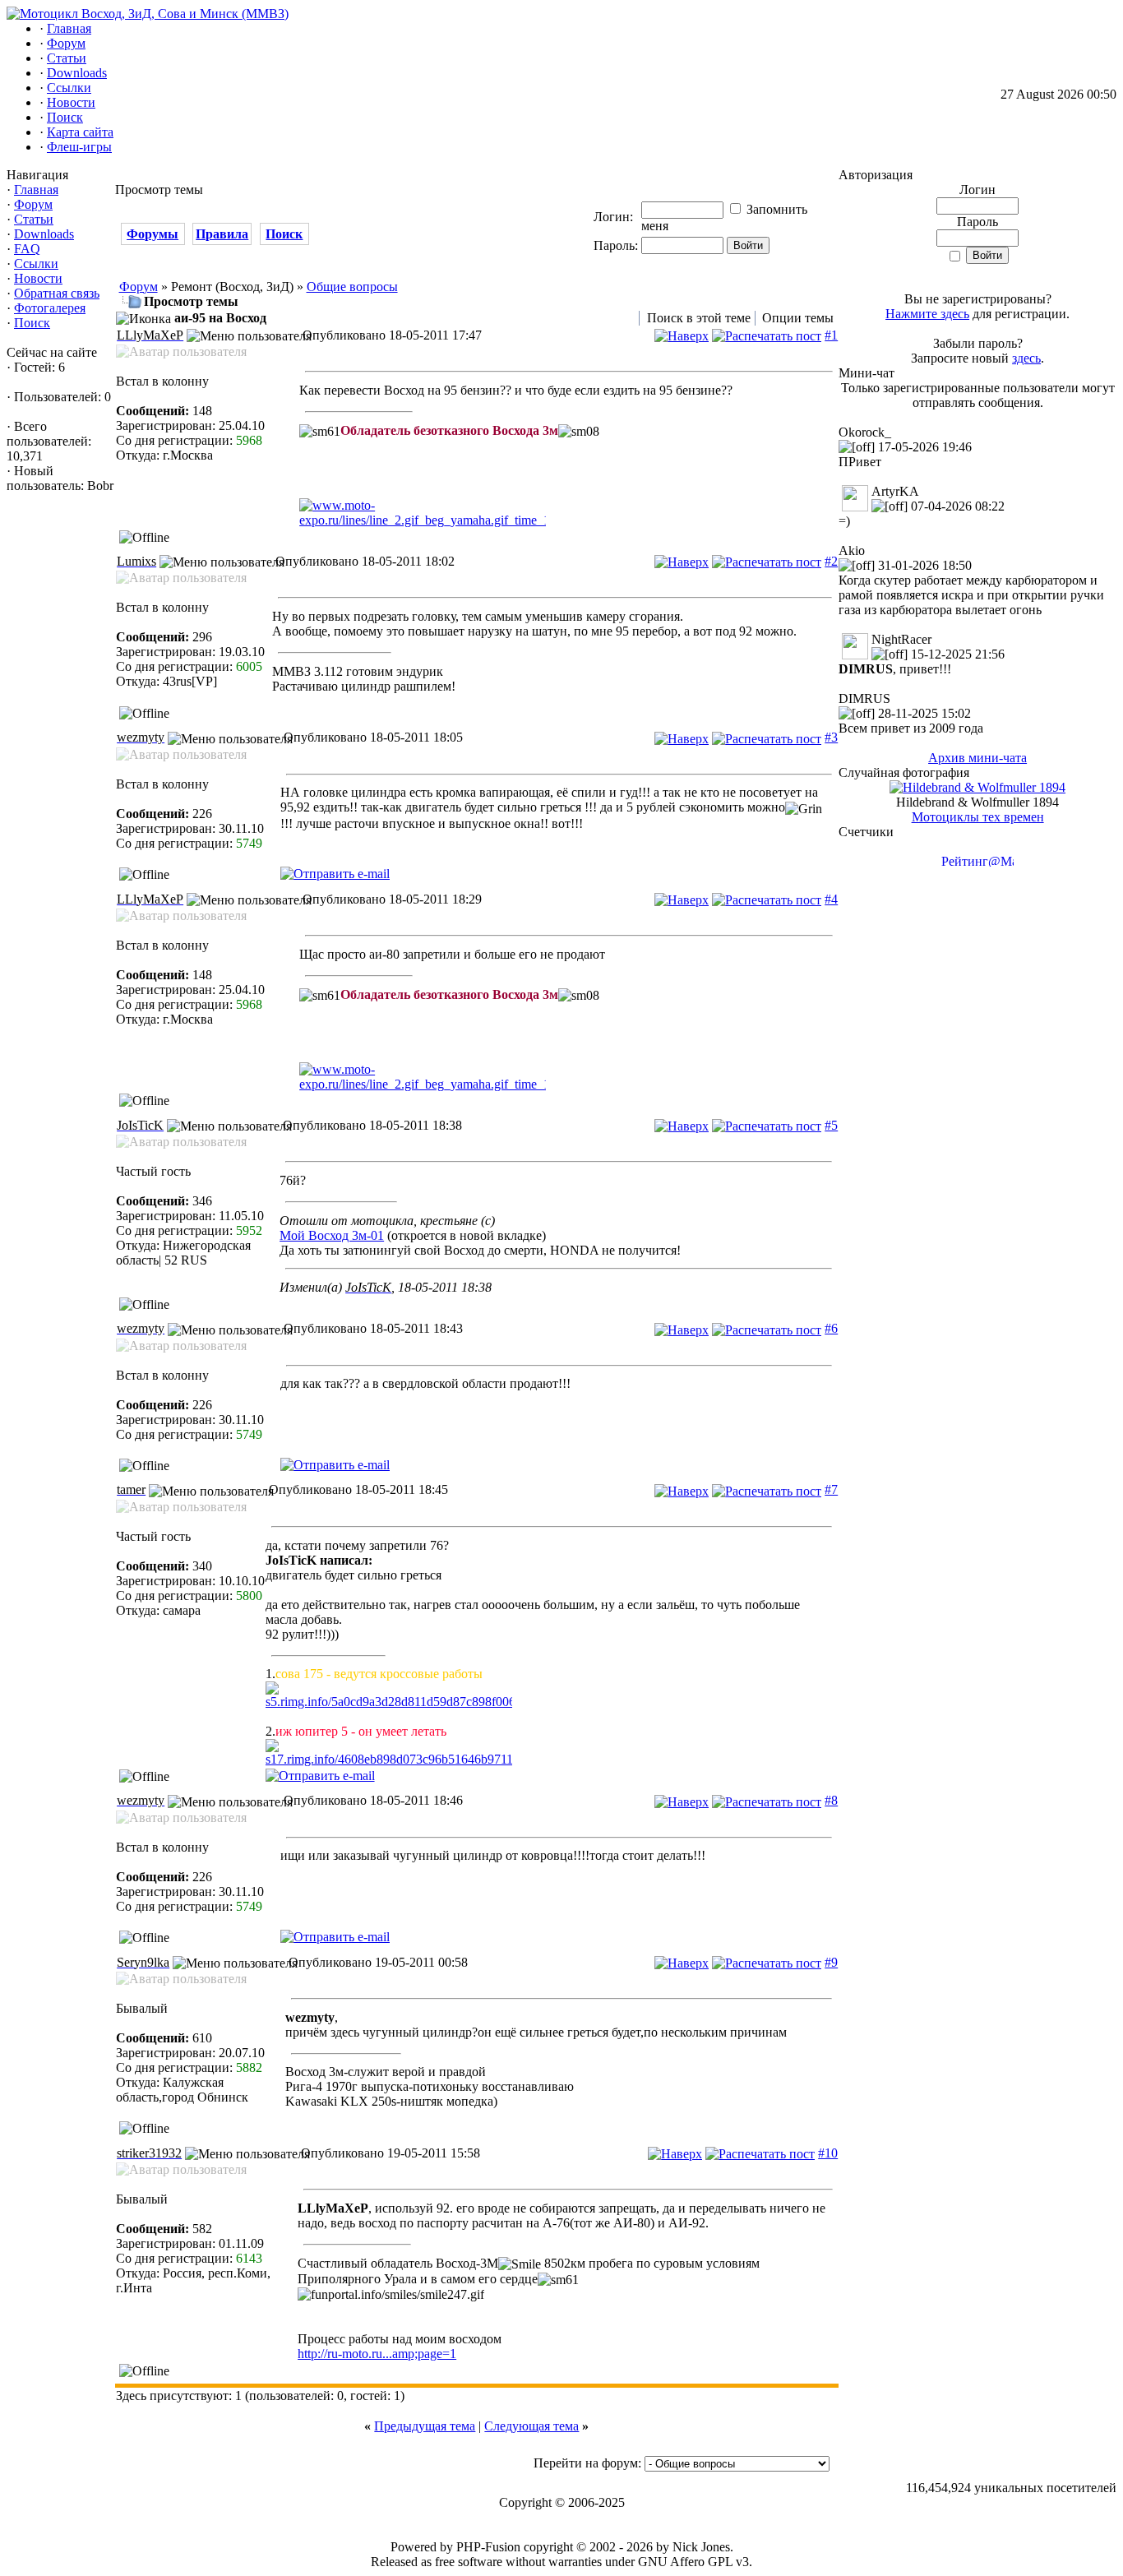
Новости (38, 278)
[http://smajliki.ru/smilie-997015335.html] (552, 1753)
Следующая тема (531, 2426)
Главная (36, 190)
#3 (831, 737)
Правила (222, 234)
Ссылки (36, 264)
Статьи (34, 219)
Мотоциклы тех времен (978, 817)
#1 (831, 335)
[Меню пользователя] (249, 336)
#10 (828, 2153)
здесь (1026, 358)
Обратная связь (57, 293)
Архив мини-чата (977, 758)
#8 (831, 1800)
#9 (831, 1962)
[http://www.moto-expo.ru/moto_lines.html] (568, 513)
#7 (831, 1489)
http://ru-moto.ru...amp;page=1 (377, 2354)
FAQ (27, 249)
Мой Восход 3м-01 (332, 1235)
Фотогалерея (50, 308)
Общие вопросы (352, 287)
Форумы (153, 234)
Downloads (44, 234)
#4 (831, 899)
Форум (33, 204)
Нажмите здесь (927, 314)
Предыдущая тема (425, 2426)
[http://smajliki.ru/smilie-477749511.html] (552, 1695)
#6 (831, 1328)
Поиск (32, 323)
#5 (831, 1125)
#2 (831, 561)
